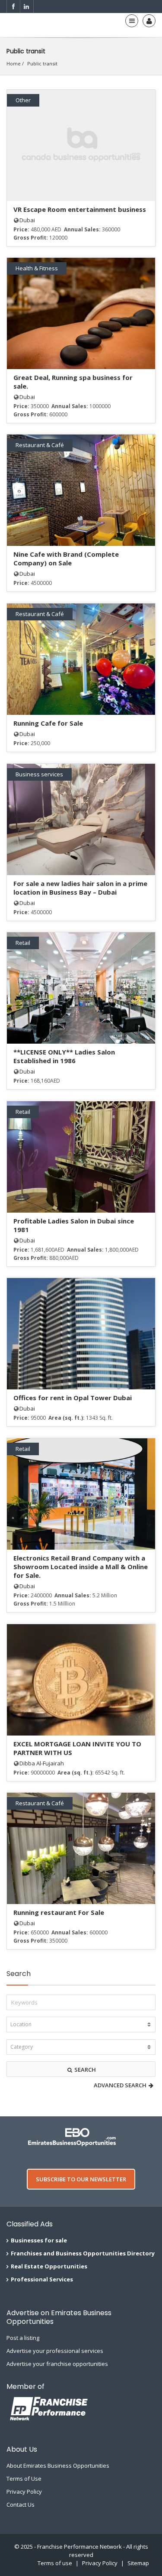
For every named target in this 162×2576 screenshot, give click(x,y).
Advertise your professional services (55, 2351)
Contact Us (21, 2505)
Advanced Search (121, 2085)
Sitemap (138, 2563)
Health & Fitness (37, 268)
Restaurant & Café (40, 445)
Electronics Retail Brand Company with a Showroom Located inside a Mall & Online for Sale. (81, 1567)
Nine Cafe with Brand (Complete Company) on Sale (66, 558)
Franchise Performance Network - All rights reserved (93, 2551)
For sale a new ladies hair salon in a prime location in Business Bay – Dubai (80, 888)
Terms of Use (24, 2479)
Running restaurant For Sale (59, 1912)
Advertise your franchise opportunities (57, 2364)
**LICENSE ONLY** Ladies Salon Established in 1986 (64, 1056)
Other (23, 100)
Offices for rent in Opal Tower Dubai (73, 1398)
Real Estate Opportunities (49, 2266)
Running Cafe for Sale (48, 723)
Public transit (42, 63)
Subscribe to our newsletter (81, 2179)
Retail (23, 943)
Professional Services (42, 2279)
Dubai (27, 220)
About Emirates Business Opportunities (58, 2466)
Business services (39, 774)
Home (14, 63)
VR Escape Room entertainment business (80, 209)
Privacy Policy (24, 2492)
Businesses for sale (39, 2240)
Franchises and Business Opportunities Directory (83, 2253)
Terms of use (55, 2563)
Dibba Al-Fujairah (42, 1763)
